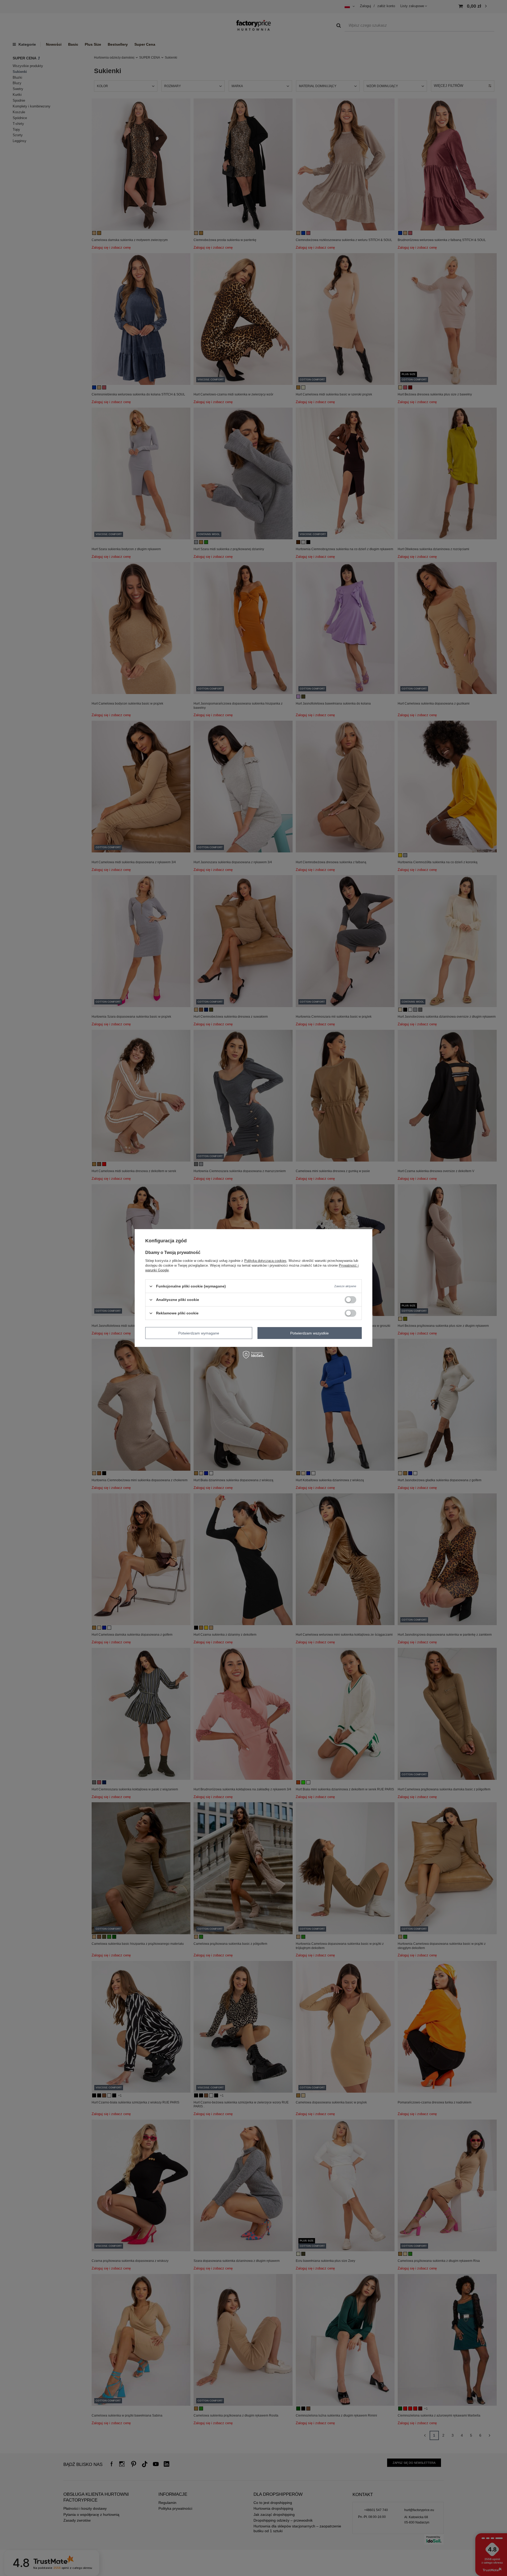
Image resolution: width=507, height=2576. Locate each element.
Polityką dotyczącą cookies (265, 1261)
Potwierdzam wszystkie (309, 1333)
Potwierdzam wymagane (199, 1333)
